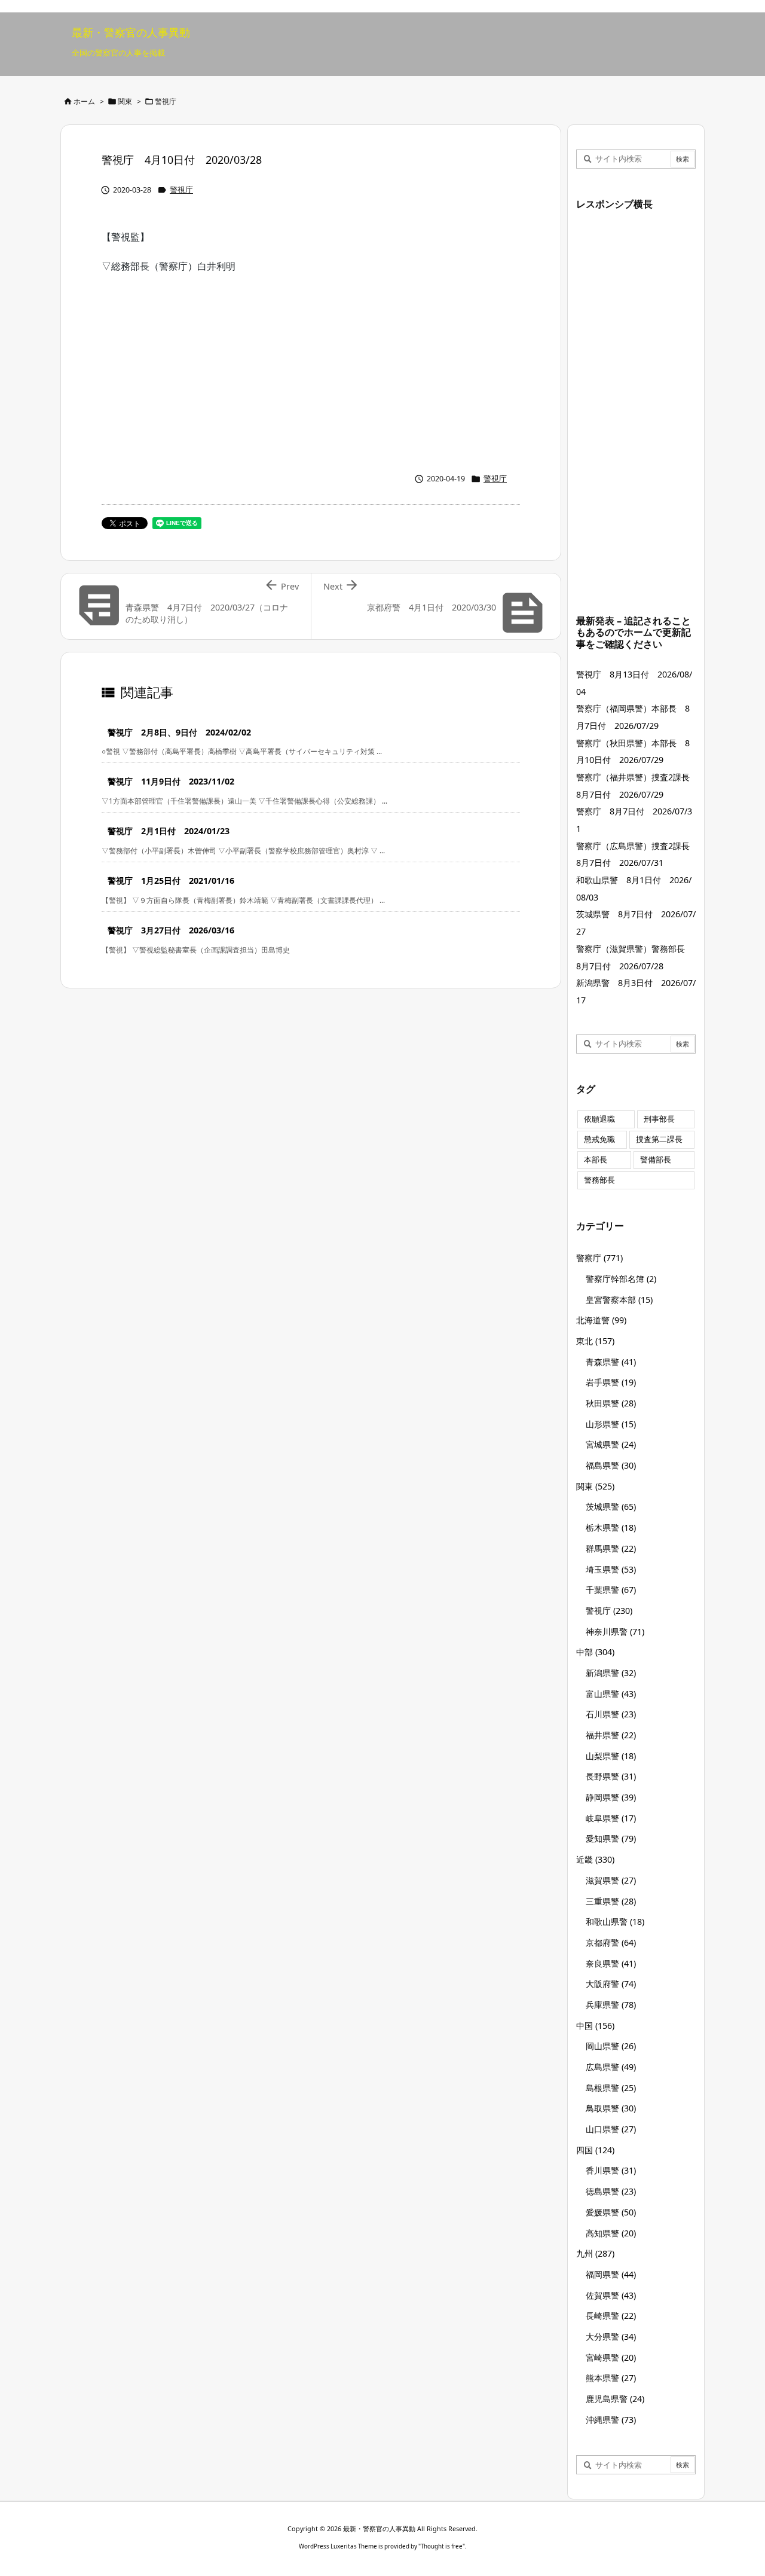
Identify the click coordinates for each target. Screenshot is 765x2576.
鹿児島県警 (615, 2399)
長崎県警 (611, 2316)
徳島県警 (611, 2191)
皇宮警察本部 (619, 1300)
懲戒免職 (599, 1139)
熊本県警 (611, 2378)
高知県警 (611, 2233)
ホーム (84, 101)
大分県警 (611, 2337)
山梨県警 (611, 1756)
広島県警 (611, 2067)
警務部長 (599, 1180)
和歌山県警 (615, 1922)
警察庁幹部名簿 (621, 1279)
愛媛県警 (611, 2212)
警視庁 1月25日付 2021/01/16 (171, 880)
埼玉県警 (611, 1569)
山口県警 (611, 2129)
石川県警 (611, 1714)
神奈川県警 (615, 1632)
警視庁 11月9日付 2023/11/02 (171, 781)
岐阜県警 (611, 1818)
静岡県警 (611, 1797)
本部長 (596, 1160)
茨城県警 (611, 1507)
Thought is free (442, 2546)
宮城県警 (611, 1444)
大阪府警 (611, 1984)
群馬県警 (611, 1548)
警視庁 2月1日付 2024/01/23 (169, 831)
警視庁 (166, 101)
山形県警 (611, 1424)
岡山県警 (611, 2046)
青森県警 (611, 1362)
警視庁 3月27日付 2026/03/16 (171, 930)
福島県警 (611, 1465)
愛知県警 (611, 1838)
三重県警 (611, 1901)
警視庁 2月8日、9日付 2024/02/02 (179, 732)
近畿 (595, 1859)
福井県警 (611, 1735)
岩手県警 (611, 1382)
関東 (125, 101)
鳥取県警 (611, 2108)
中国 (595, 2026)
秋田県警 (611, 1403)
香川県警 (611, 2170)
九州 (595, 2253)
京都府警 (611, 1942)
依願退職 (599, 1119)
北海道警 (601, 1320)
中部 (595, 1652)
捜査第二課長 (659, 1139)
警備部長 (656, 1160)
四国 (595, 2150)
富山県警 (611, 1694)
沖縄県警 (611, 2420)
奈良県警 (611, 1963)
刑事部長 (659, 1119)
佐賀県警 (611, 2295)
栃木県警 (611, 1527)
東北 (595, 1341)
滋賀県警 (611, 1880)
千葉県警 (611, 1590)
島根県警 (611, 2088)
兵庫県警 (611, 2005)
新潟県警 (611, 1673)
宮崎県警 (611, 2357)
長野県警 (611, 1776)
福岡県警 (611, 2274)
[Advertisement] (311, 370)
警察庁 (599, 1258)
